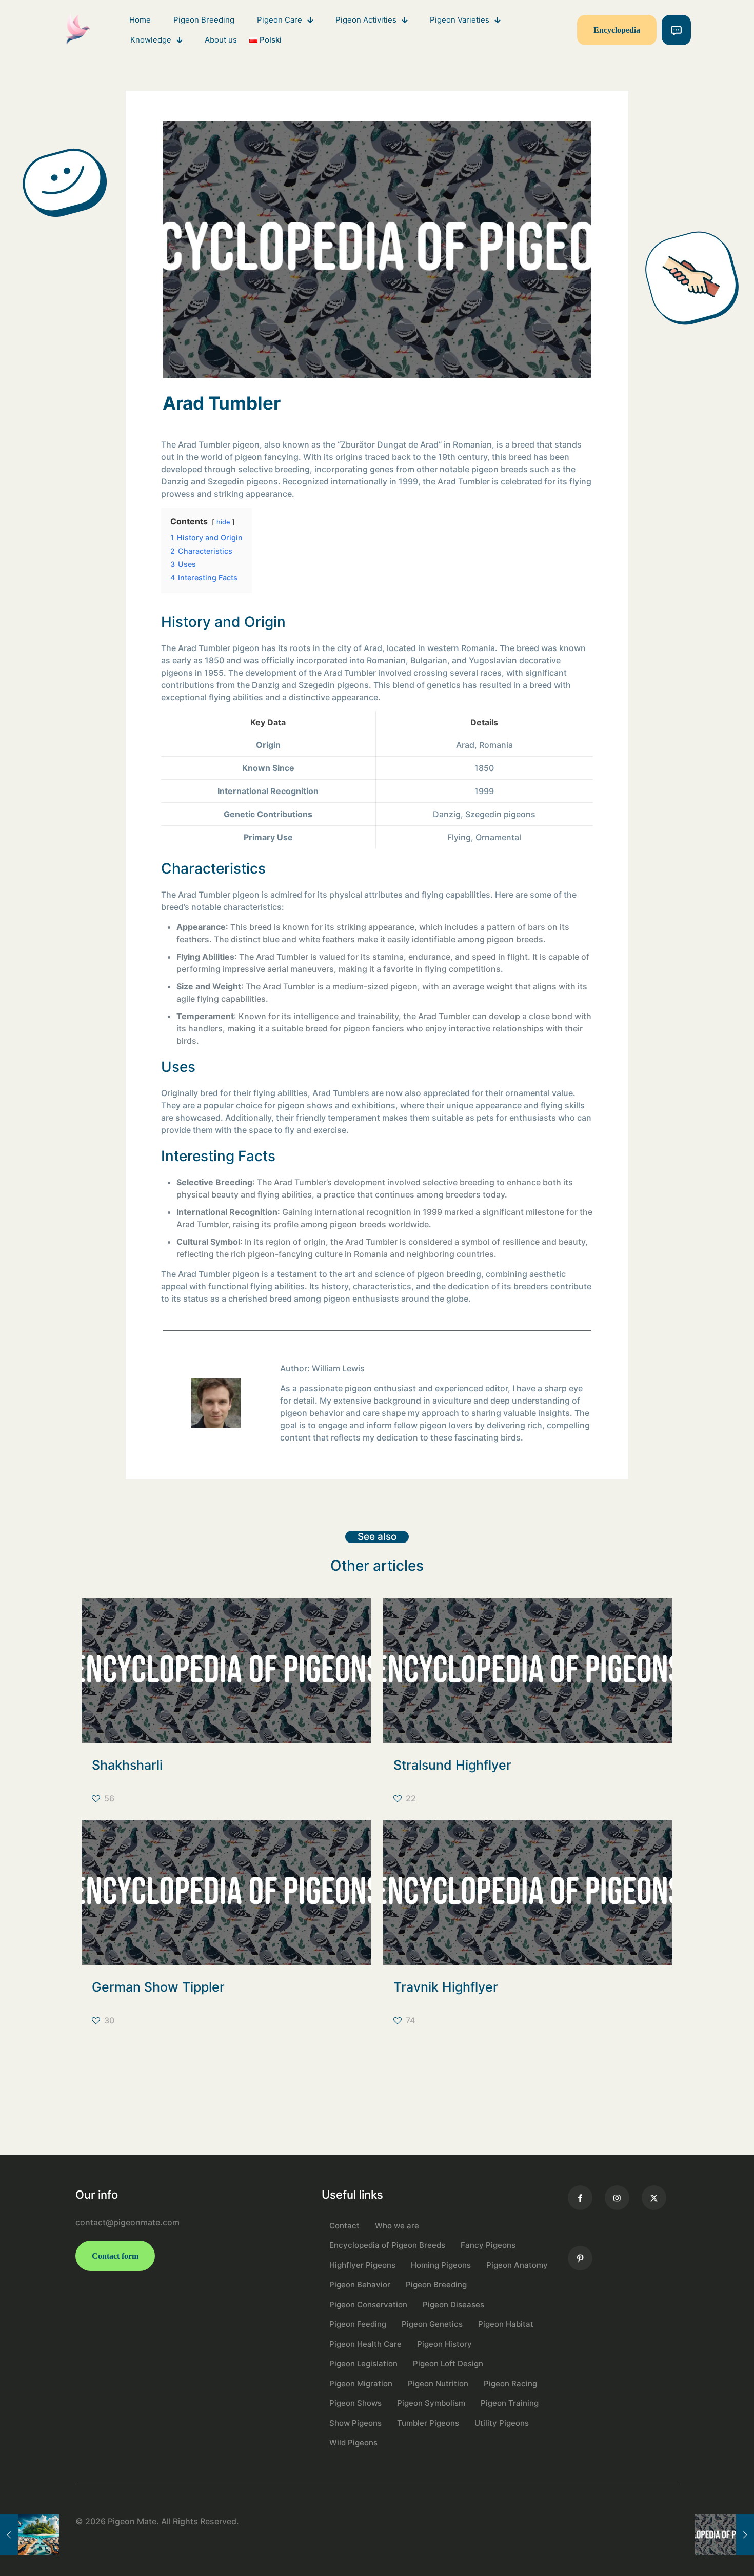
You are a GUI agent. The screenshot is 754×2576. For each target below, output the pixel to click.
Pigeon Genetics (432, 2324)
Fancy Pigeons (488, 2245)
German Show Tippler (158, 1987)
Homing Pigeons (441, 2265)
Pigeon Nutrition (438, 2384)
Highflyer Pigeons (362, 2265)
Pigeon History (444, 2344)
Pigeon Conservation (368, 2305)
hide (223, 522)
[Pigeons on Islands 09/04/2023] (29, 2535)
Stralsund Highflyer (452, 1765)
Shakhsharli (127, 1765)
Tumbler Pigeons (428, 2423)
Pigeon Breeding (436, 2285)
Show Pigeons (355, 2423)
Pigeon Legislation (363, 2364)
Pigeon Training (510, 2403)
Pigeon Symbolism (431, 2403)
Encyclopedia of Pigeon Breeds (387, 2245)
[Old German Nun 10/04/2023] (725, 2535)
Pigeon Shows (355, 2403)
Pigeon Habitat (506, 2324)
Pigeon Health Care (365, 2344)
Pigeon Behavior (360, 2285)
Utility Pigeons (502, 2423)
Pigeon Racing (510, 2384)
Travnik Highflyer (446, 1987)
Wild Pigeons (353, 2442)
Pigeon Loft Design (448, 2364)
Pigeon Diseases (453, 2305)
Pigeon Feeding (358, 2324)
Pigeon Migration (361, 2384)
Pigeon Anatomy (517, 2265)
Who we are (397, 2226)
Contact (344, 2226)
